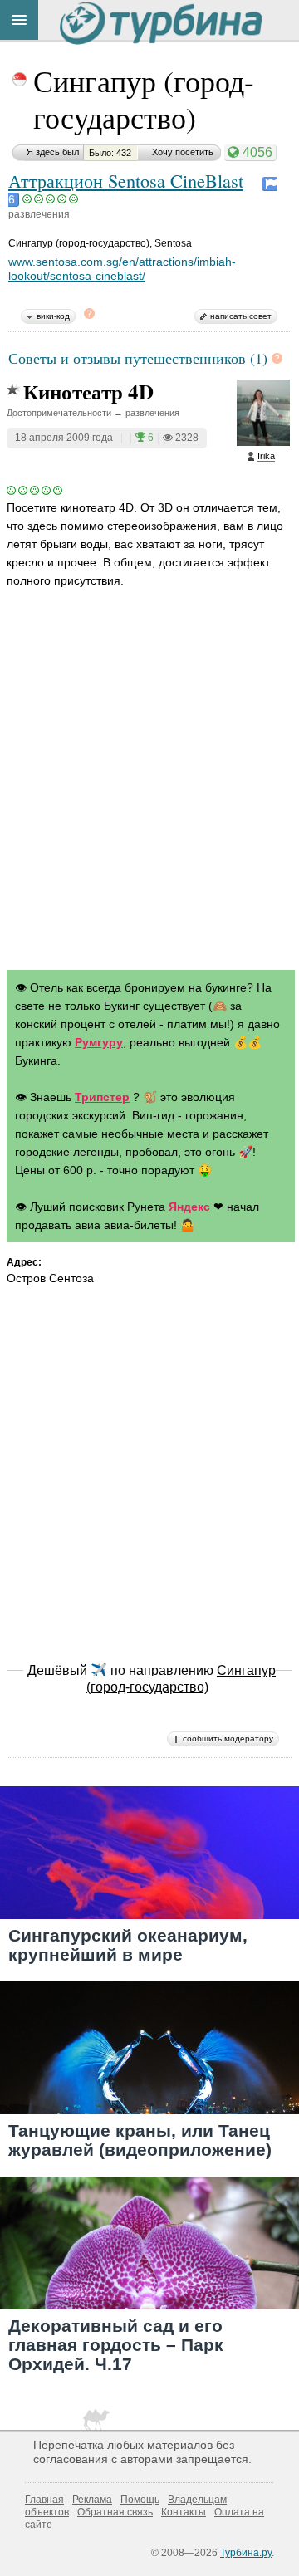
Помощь (140, 2500)
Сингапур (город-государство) (144, 99)
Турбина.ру (246, 2553)
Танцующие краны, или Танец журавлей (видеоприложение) (140, 2140)
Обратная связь (115, 2512)
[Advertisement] (149, 795)
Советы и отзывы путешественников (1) (138, 358)
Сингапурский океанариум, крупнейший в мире (128, 1945)
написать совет (241, 316)
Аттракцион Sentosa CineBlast (126, 180)
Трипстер (102, 1097)
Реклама (92, 2500)
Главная (44, 2500)
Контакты (184, 2512)
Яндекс (189, 1207)
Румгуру (99, 1042)
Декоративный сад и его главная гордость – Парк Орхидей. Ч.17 (116, 2345)
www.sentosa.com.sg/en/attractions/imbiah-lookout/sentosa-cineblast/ (122, 269)
